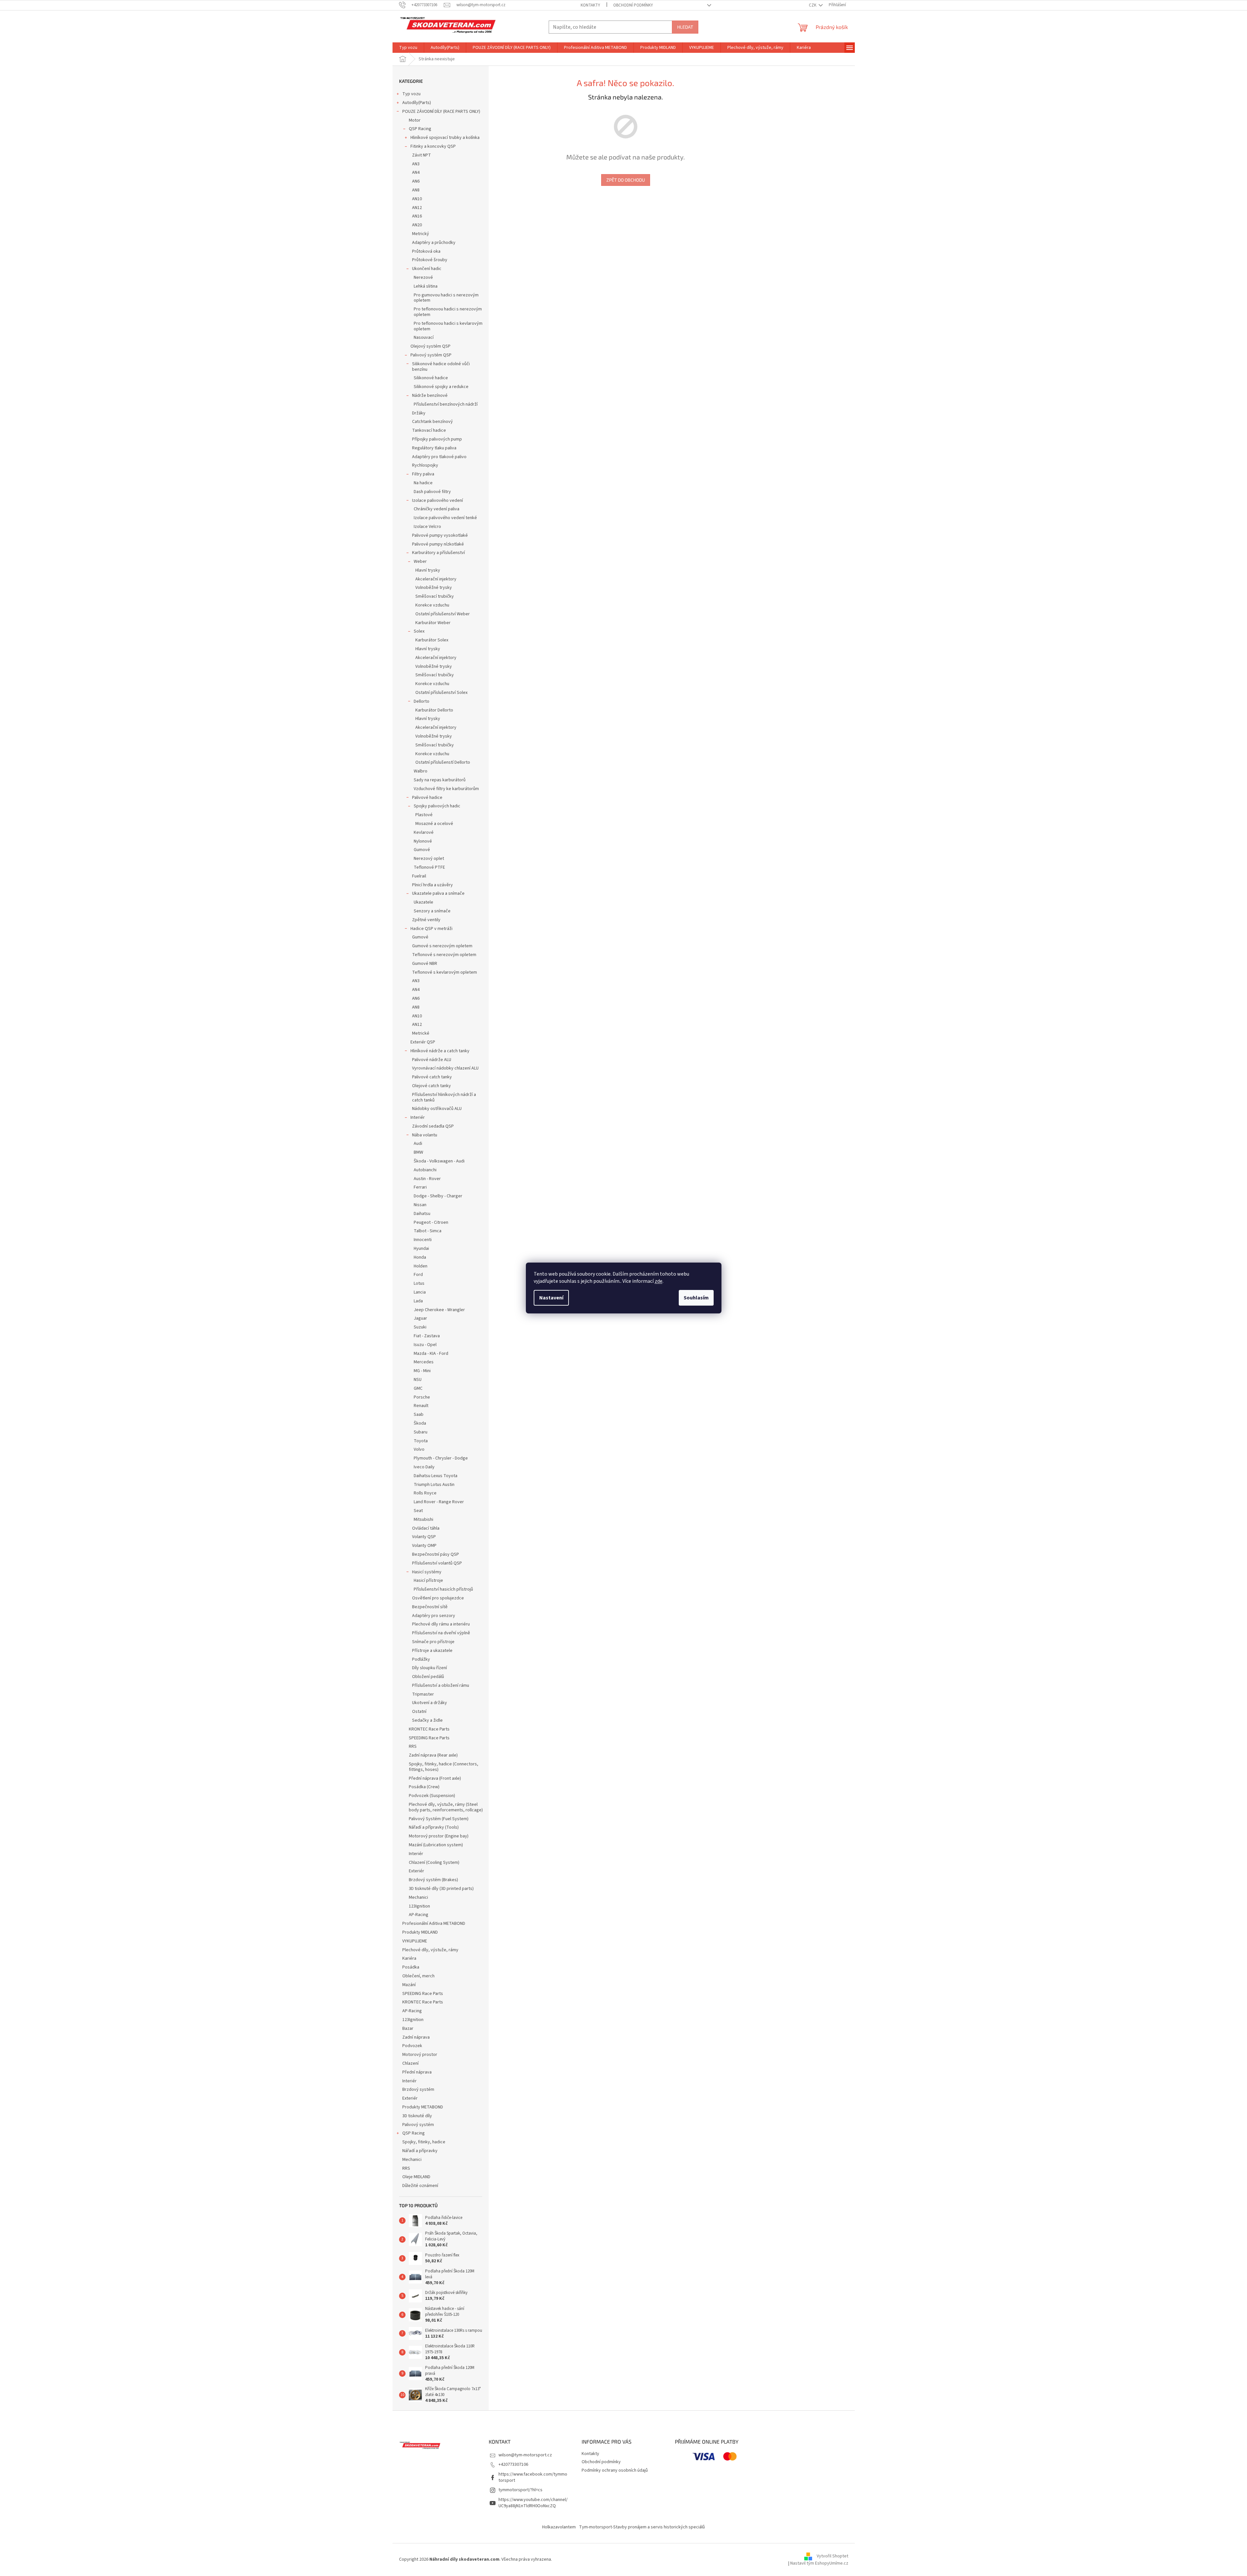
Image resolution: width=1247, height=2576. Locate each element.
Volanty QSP (424, 1537)
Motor (415, 120)
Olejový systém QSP (431, 346)
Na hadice (423, 483)
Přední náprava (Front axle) (435, 1778)
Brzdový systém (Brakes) (433, 1880)
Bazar (408, 2029)
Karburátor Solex (432, 640)
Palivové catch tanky (432, 1077)
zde (659, 1281)
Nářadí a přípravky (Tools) (434, 1827)
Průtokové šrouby (430, 260)
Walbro (421, 771)
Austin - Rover (427, 1179)
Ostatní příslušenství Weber (443, 614)
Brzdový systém (418, 2089)
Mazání (409, 1985)
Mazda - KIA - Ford (431, 1354)
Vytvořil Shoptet (832, 2556)
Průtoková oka (426, 251)
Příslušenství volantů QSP (437, 1563)
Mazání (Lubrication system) (436, 1845)
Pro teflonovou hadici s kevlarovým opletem (448, 326)
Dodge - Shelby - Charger (438, 1196)
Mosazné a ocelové (434, 824)
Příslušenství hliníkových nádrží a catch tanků (444, 1097)
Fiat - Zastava (427, 1336)
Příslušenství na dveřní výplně (441, 1633)
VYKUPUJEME (415, 1941)
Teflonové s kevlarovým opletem (445, 972)
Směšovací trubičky (435, 596)
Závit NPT (422, 155)
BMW (418, 1152)
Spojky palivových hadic (437, 806)
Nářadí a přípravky (420, 2151)
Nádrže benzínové (430, 396)
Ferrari (420, 1187)
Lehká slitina (426, 286)
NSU (418, 1380)
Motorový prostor (420, 2055)
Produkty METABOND (423, 2107)
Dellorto (422, 701)
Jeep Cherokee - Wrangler (439, 1310)
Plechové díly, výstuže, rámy (430, 1950)
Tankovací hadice (429, 430)
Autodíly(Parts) (417, 103)
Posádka (411, 1967)
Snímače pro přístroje (433, 1642)
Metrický (421, 234)
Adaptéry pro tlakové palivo (439, 457)
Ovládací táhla (426, 1528)
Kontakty (590, 5)
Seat (418, 1511)
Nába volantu (425, 1135)
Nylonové (423, 841)
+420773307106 (513, 2464)
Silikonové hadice (431, 378)
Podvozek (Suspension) (432, 1796)
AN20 (417, 225)
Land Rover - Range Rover (439, 1502)
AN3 (416, 164)
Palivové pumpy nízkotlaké (438, 544)
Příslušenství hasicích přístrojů (443, 1589)
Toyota (421, 1441)
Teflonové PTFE (429, 867)
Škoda (420, 1423)
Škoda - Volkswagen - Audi (439, 1161)
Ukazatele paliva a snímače (438, 893)
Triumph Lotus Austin (434, 1485)
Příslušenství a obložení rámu (441, 1685)
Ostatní (419, 1712)
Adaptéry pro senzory (434, 1616)
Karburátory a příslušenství (438, 553)
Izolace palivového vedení (438, 501)
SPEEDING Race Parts (429, 1738)
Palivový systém (418, 2125)
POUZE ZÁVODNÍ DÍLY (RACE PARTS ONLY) (441, 112)
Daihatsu (422, 1214)
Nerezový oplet (429, 859)
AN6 (416, 181)
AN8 (416, 190)
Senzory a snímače (432, 911)
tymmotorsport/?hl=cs (520, 2490)
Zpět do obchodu (626, 180)
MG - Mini (422, 1371)
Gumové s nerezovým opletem (442, 946)
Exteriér (416, 1871)
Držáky (419, 413)
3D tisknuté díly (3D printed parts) (441, 1889)
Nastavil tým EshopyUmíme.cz (819, 2563)
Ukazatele (423, 902)
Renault (421, 1406)
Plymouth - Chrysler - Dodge (441, 1458)
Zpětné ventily (426, 920)
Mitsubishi (423, 1520)
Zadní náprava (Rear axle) (433, 1755)
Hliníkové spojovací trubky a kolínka (445, 138)
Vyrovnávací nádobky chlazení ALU (445, 1068)
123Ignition (419, 1906)
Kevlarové (424, 832)
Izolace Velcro (427, 527)
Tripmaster (423, 1694)
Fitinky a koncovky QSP (433, 146)
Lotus (419, 1283)
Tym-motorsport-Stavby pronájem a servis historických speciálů (642, 2527)
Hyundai (421, 1249)
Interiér (418, 1117)
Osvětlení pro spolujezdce (438, 1598)
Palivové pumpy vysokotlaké (440, 535)
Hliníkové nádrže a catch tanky (440, 1051)
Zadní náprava (416, 2037)
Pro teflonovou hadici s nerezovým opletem (448, 312)
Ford (418, 1275)
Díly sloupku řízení (430, 1668)
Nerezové (423, 277)
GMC (418, 1388)
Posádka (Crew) (424, 1787)
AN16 (417, 216)
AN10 (417, 199)
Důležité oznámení (420, 2186)
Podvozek (412, 2046)
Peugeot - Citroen (431, 1222)
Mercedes (424, 1362)
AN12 (417, 208)
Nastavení (551, 1298)
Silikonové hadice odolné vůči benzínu (441, 367)
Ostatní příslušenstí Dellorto (443, 762)
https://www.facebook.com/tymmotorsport (533, 2477)
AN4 (416, 172)
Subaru (421, 1432)
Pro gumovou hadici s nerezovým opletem (446, 298)
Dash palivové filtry (432, 492)
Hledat (685, 27)
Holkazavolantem (559, 2527)
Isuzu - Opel (425, 1345)
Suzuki (420, 1327)
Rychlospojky (425, 465)
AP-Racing (419, 1915)
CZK (813, 5)
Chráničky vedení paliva (437, 509)
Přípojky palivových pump (437, 439)
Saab (419, 1415)
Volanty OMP (424, 1546)
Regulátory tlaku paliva (434, 448)
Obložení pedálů (428, 1677)
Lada (418, 1301)
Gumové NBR (425, 964)
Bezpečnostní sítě (430, 1607)
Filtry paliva (423, 474)
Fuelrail (419, 876)
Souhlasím (696, 1298)
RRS (413, 1746)
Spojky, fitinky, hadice (424, 2142)
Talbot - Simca (428, 1231)
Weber (420, 562)
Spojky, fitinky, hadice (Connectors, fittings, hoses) (444, 1767)
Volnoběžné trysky (434, 588)
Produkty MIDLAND (420, 1932)
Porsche (422, 1397)
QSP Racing (420, 129)
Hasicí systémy (427, 1572)
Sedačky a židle (427, 1720)
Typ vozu (411, 94)
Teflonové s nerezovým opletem (444, 955)
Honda (420, 1257)
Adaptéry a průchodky (434, 243)
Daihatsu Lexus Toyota (436, 1476)
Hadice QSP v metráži (431, 929)
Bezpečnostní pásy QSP (436, 1554)
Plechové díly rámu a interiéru (441, 1624)
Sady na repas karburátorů (440, 780)
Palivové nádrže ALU (432, 1060)
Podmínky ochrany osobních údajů (615, 2470)
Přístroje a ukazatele (432, 1651)
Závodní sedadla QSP (433, 1126)
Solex (419, 631)
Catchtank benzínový (432, 422)
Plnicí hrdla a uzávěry (432, 885)
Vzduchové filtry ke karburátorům (446, 789)
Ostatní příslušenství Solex (441, 693)
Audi (418, 1144)
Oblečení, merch (418, 1976)
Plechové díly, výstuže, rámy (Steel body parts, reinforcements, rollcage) (446, 1807)
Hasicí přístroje (428, 1580)
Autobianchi (425, 1170)
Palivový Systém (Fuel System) (439, 1819)
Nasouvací (424, 337)
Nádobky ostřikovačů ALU (437, 1109)
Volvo (419, 1449)
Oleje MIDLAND (416, 2177)
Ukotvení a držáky (430, 1703)
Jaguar (420, 1318)
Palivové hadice (427, 798)
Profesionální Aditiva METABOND (434, 1924)
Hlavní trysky (428, 570)
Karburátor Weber (433, 623)
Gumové (422, 850)
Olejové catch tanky (431, 1086)
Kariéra (409, 1958)
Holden (421, 1266)
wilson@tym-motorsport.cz (525, 2455)
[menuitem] (408, 48)
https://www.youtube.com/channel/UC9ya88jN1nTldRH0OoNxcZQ (533, 2503)
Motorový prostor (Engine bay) (439, 1836)
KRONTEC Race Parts (429, 1729)
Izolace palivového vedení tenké (445, 518)
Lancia (420, 1292)
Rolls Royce (425, 1493)
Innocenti (423, 1240)
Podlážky (421, 1659)
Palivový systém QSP (431, 355)
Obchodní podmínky (633, 5)
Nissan (420, 1205)
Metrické (421, 1033)
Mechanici (418, 1897)
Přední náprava (417, 2072)
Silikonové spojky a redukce (441, 387)
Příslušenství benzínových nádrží (446, 404)
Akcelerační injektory (436, 579)
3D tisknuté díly (417, 2116)
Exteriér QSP (423, 1042)
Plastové (424, 815)
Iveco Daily (424, 1467)
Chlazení (410, 2063)
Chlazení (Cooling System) (434, 1863)
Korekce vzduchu (432, 605)
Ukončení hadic (427, 269)
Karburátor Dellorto (434, 710)
